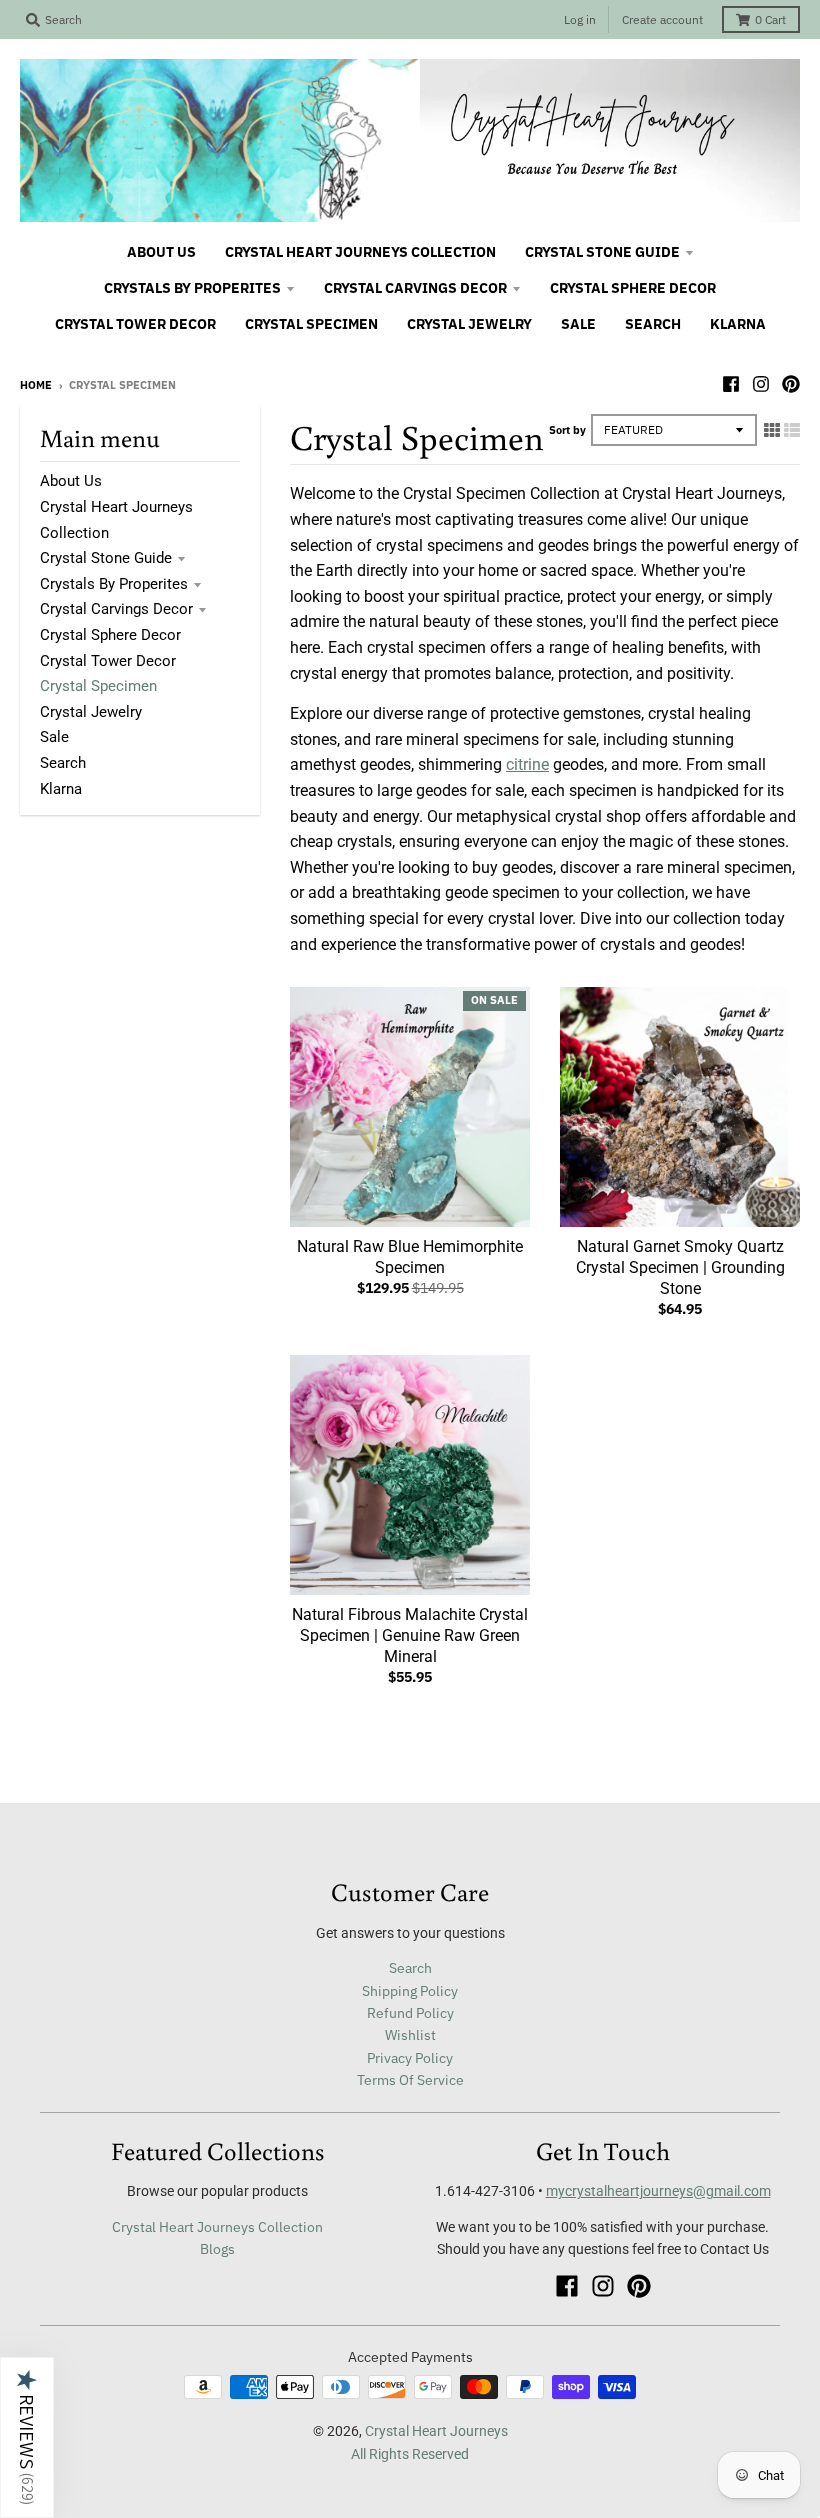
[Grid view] (772, 430)
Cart (770, 19)
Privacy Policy (410, 2058)
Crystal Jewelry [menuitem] (469, 324)
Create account (662, 19)
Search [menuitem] (653, 324)
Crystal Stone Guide (106, 558)
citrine (527, 764)
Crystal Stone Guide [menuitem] (602, 252)
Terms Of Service (410, 2080)
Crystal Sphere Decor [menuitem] (633, 288)
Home (36, 385)
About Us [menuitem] (161, 252)
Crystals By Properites (114, 584)
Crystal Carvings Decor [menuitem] (415, 288)
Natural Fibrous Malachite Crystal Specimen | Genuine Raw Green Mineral (410, 1635)
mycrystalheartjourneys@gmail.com (658, 2191)
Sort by (567, 430)
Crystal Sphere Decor (110, 635)
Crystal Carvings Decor (116, 609)
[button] (27, 2437)
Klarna (61, 789)
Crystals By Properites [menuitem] (192, 288)
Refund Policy (410, 2013)
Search (63, 763)
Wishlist (410, 2035)
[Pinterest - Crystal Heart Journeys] (791, 384)
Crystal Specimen (98, 686)
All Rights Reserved (410, 2454)
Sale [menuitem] (578, 324)
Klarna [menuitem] (738, 324)
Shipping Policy (410, 1991)
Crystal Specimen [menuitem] (311, 324)
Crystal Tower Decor (108, 661)
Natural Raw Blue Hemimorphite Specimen (410, 1257)
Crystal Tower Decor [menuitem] (135, 324)
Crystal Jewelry (91, 712)
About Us (71, 481)
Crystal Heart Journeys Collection (217, 2227)
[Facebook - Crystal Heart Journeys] (731, 384)
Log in (580, 19)
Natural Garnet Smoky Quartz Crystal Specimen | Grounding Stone (680, 1267)
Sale (54, 737)
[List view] (792, 430)
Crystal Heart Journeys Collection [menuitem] (360, 252)
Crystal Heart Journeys (436, 2431)
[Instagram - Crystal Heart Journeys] (761, 384)
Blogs (217, 2249)
